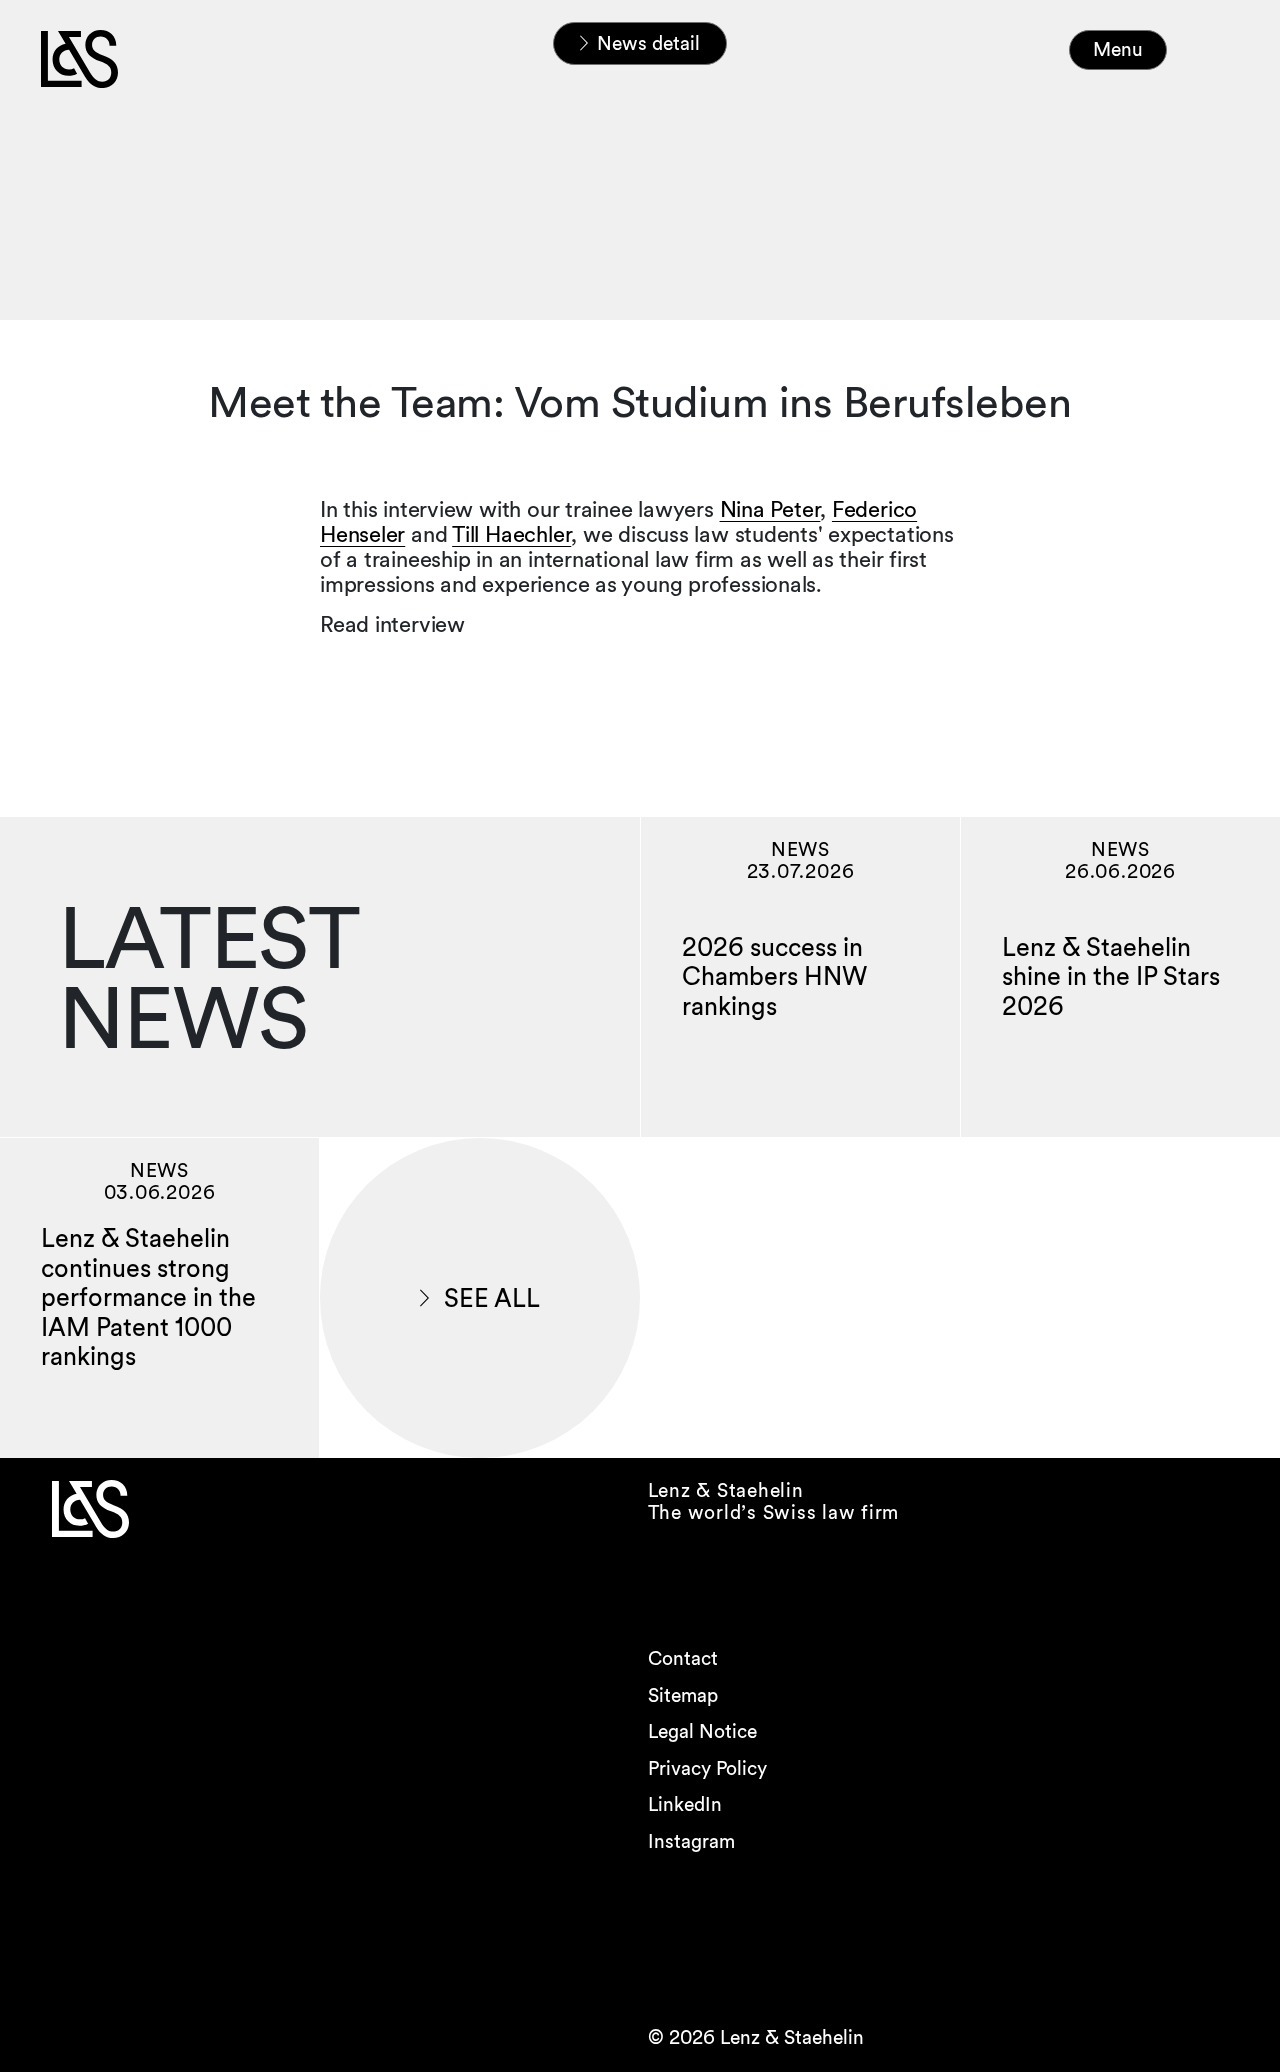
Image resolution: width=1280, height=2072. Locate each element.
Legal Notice (702, 1731)
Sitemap (683, 1695)
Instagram (691, 1841)
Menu (1118, 49)
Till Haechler (511, 534)
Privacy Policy (707, 1768)
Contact (683, 1658)
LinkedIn (685, 1804)
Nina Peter (770, 509)
